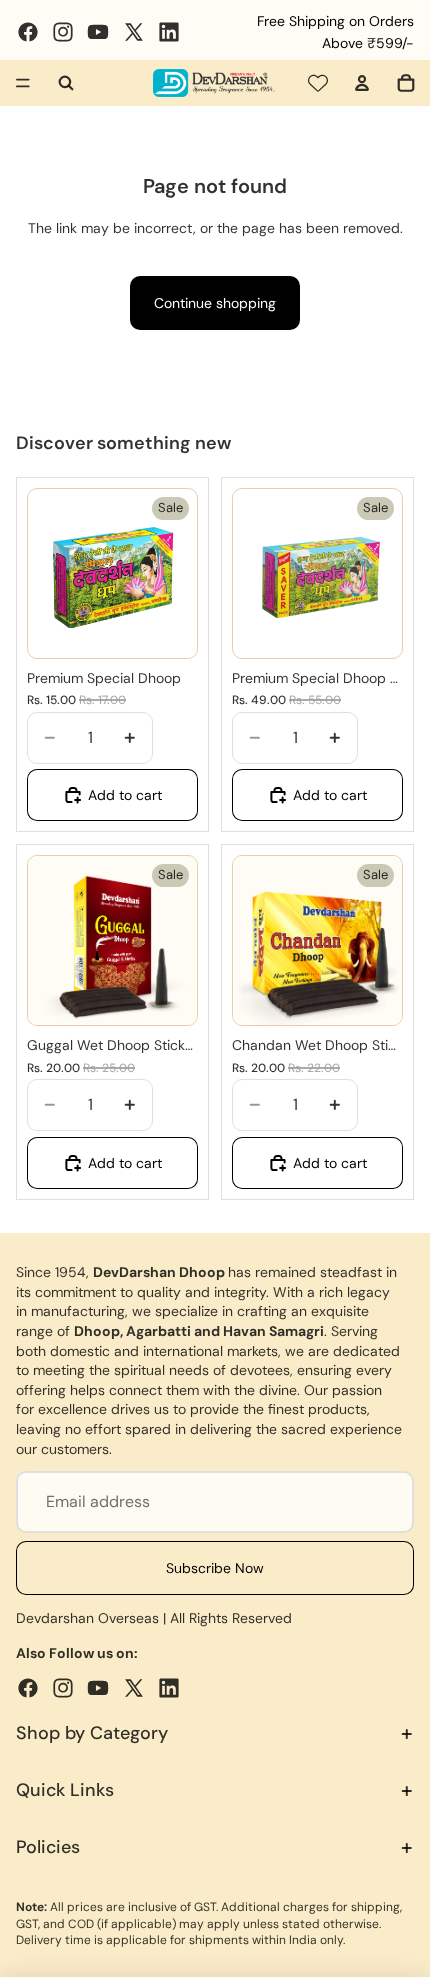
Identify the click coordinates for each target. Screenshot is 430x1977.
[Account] (362, 83)
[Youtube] (98, 32)
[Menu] (23, 83)
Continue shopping (215, 303)
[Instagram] (63, 32)
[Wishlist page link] (318, 83)
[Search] (66, 83)
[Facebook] (28, 32)
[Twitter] (134, 32)
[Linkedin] (169, 32)
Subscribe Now (215, 1568)
